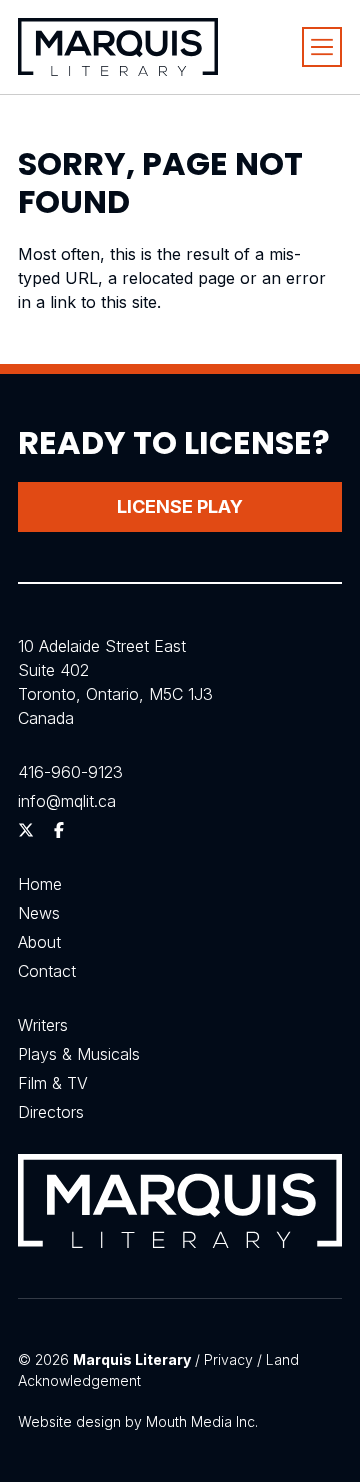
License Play (180, 506)
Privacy (228, 1359)
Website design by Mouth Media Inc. (138, 1421)
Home (40, 884)
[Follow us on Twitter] (26, 830)
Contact (47, 971)
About (39, 942)
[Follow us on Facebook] (59, 830)
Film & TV (53, 1083)
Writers (43, 1025)
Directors (51, 1112)
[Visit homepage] (118, 47)
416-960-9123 (70, 772)
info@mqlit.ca (67, 801)
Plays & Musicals (79, 1054)
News (39, 913)
